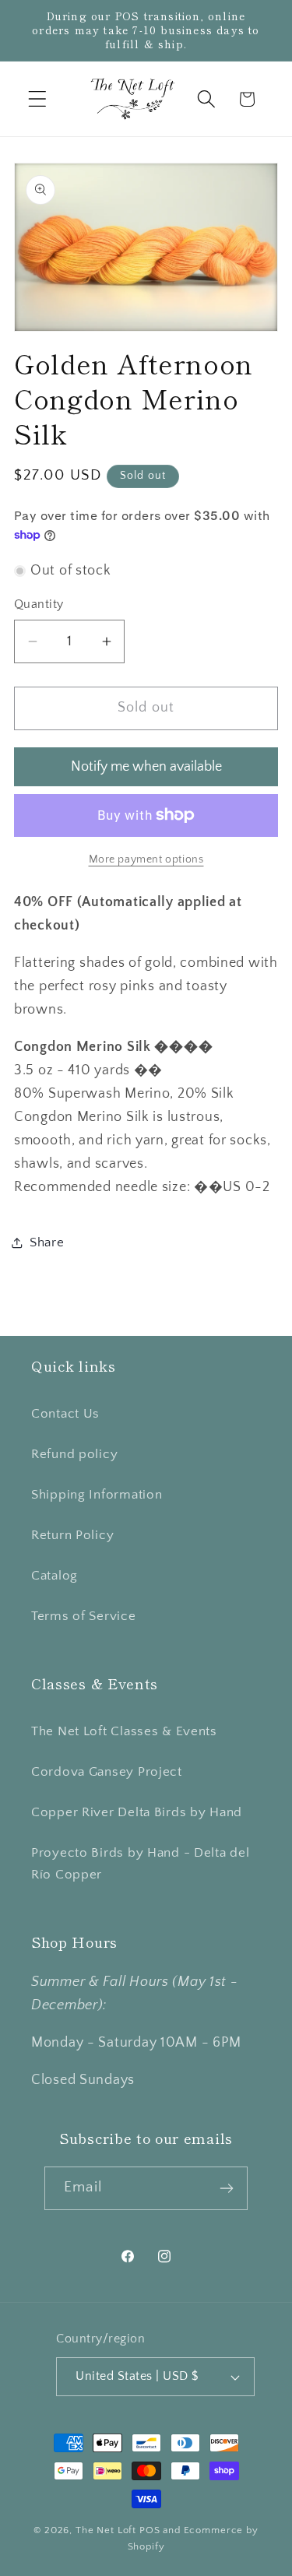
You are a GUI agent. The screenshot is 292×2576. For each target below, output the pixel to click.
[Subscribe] (226, 2188)
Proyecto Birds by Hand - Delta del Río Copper (140, 1864)
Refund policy (74, 1454)
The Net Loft (107, 2530)
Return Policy (72, 1535)
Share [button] (47, 1242)
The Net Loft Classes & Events (124, 1731)
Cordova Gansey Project (107, 1772)
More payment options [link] (146, 859)
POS (150, 2530)
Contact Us (65, 1414)
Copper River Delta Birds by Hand (137, 1812)
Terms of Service (84, 1616)
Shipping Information (97, 1495)
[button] (38, 99)
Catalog (55, 1576)
